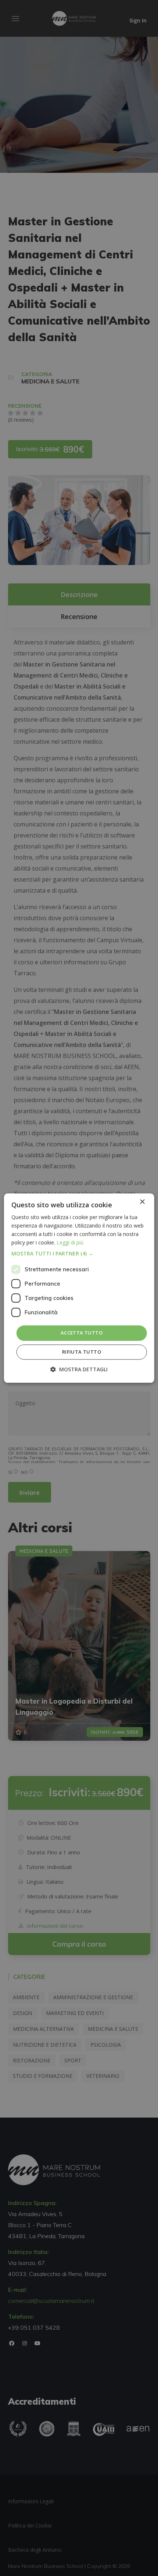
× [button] (142, 1202)
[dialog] (79, 1288)
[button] (79, 1254)
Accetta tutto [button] (82, 1333)
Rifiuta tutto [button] (82, 1352)
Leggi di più (70, 1242)
